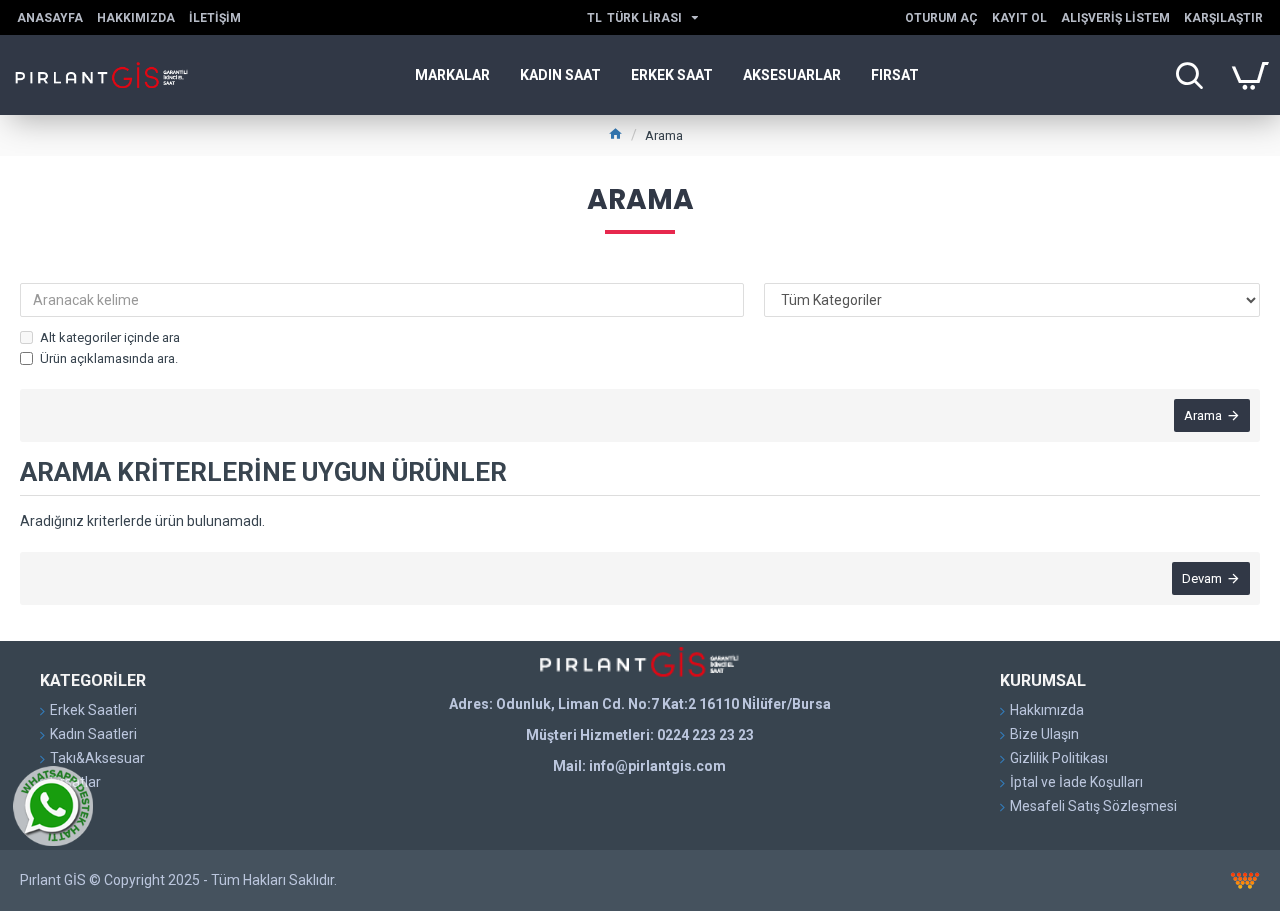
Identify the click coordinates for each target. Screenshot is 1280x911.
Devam (1202, 578)
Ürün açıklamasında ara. (109, 358)
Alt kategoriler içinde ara (110, 337)
